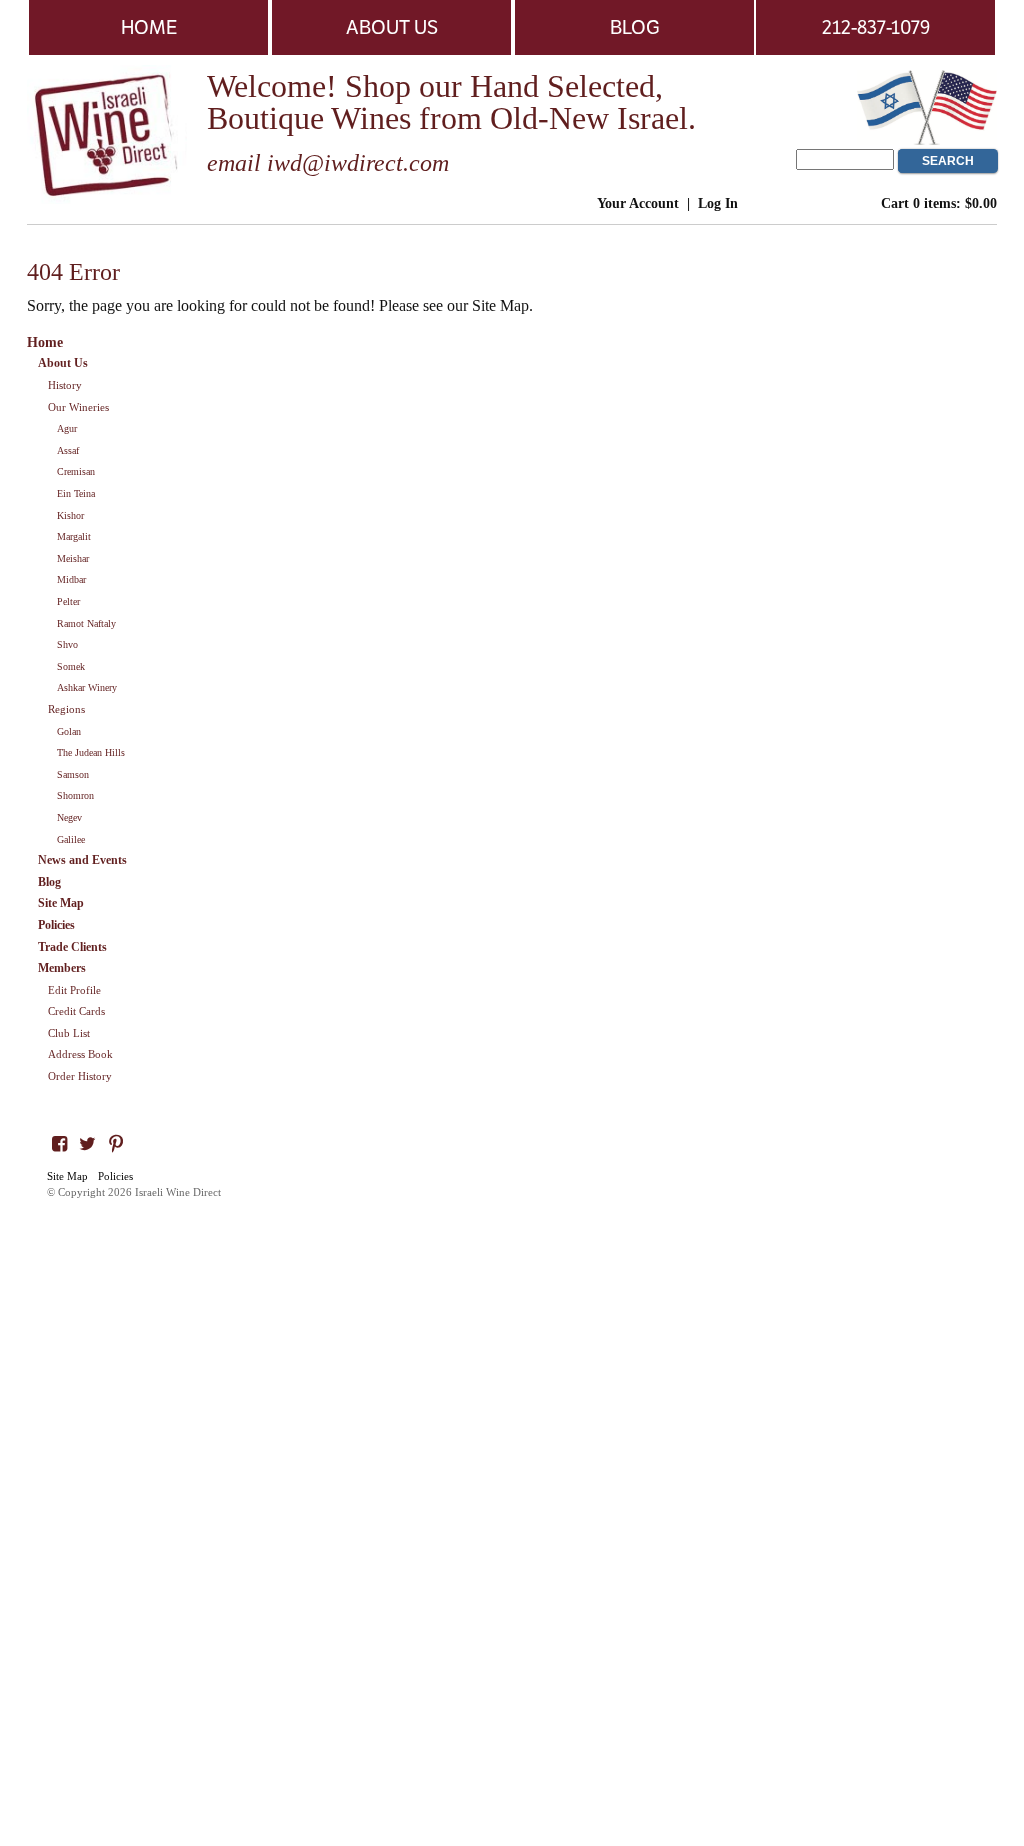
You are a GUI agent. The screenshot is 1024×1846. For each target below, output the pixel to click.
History (65, 385)
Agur (67, 428)
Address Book (80, 1054)
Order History (80, 1076)
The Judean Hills (91, 752)
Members (62, 968)
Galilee (71, 839)
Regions (66, 709)
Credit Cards (76, 1011)
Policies (56, 925)
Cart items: (939, 203)
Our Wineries (78, 407)
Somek (71, 666)
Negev (69, 817)
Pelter (68, 601)
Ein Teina (76, 493)
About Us (392, 27)
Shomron (75, 795)
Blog (635, 27)
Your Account (638, 203)
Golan (69, 731)
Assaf (68, 450)
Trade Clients (72, 947)
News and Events (82, 860)
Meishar (73, 558)
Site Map (61, 903)
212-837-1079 (876, 27)
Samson (73, 774)
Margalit (74, 536)
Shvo (67, 644)
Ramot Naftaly (86, 623)
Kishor (70, 515)
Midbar (71, 579)
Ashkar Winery (87, 687)
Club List (69, 1033)
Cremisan (76, 471)
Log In (718, 203)
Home (149, 27)
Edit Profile (74, 990)
